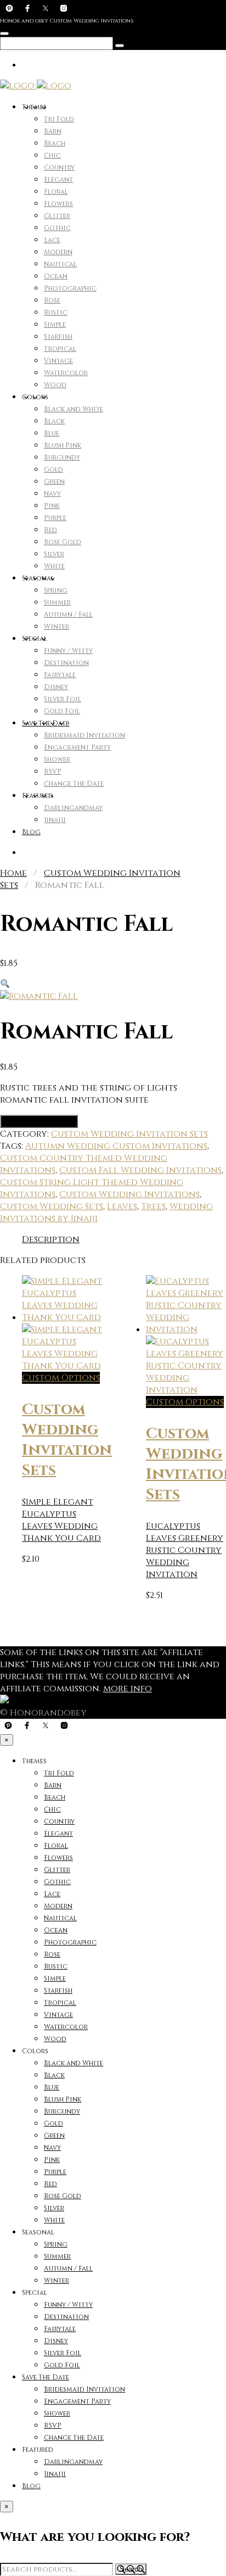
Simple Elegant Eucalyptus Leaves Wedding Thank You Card (61, 1520)
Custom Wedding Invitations (129, 1194)
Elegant (58, 180)
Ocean (56, 276)
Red (50, 530)
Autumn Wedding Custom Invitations (116, 1146)
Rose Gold (63, 542)
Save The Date (46, 723)
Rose (52, 300)
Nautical (60, 264)
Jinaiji (55, 820)
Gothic (57, 228)
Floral (56, 192)
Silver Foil (63, 699)
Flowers (58, 204)
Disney (56, 687)
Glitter (57, 216)
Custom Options (61, 1378)
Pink (52, 506)
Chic (52, 155)
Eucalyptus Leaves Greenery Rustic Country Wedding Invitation (185, 1550)
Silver (54, 554)
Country (59, 167)
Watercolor (66, 373)
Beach (55, 143)
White (54, 566)
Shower (57, 759)
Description (51, 1239)
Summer (57, 602)
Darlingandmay (73, 808)
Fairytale (60, 675)
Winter (56, 627)
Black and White (74, 409)
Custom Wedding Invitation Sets (129, 1134)
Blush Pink (63, 445)
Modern (58, 252)
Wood (55, 385)
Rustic (56, 312)
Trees (153, 1206)
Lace (52, 240)
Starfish (58, 337)
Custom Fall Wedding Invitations (140, 1170)
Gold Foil (62, 711)
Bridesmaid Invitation (84, 735)
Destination (66, 663)
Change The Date (74, 784)
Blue (52, 433)
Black (54, 421)
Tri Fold (59, 119)
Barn (53, 131)
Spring (56, 590)
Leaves (122, 1206)
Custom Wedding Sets (52, 1206)
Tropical (60, 349)
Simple (55, 325)
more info (128, 1689)
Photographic (70, 288)
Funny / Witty (68, 651)
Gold (53, 470)
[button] (5, 984)
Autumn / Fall (68, 614)
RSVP (53, 772)
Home (13, 873)
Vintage (58, 361)
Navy (52, 494)
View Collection (39, 1121)
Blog (31, 832)
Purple (55, 518)
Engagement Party (77, 747)
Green (54, 482)
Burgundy (62, 457)
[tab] (51, 1239)
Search (131, 2569)
